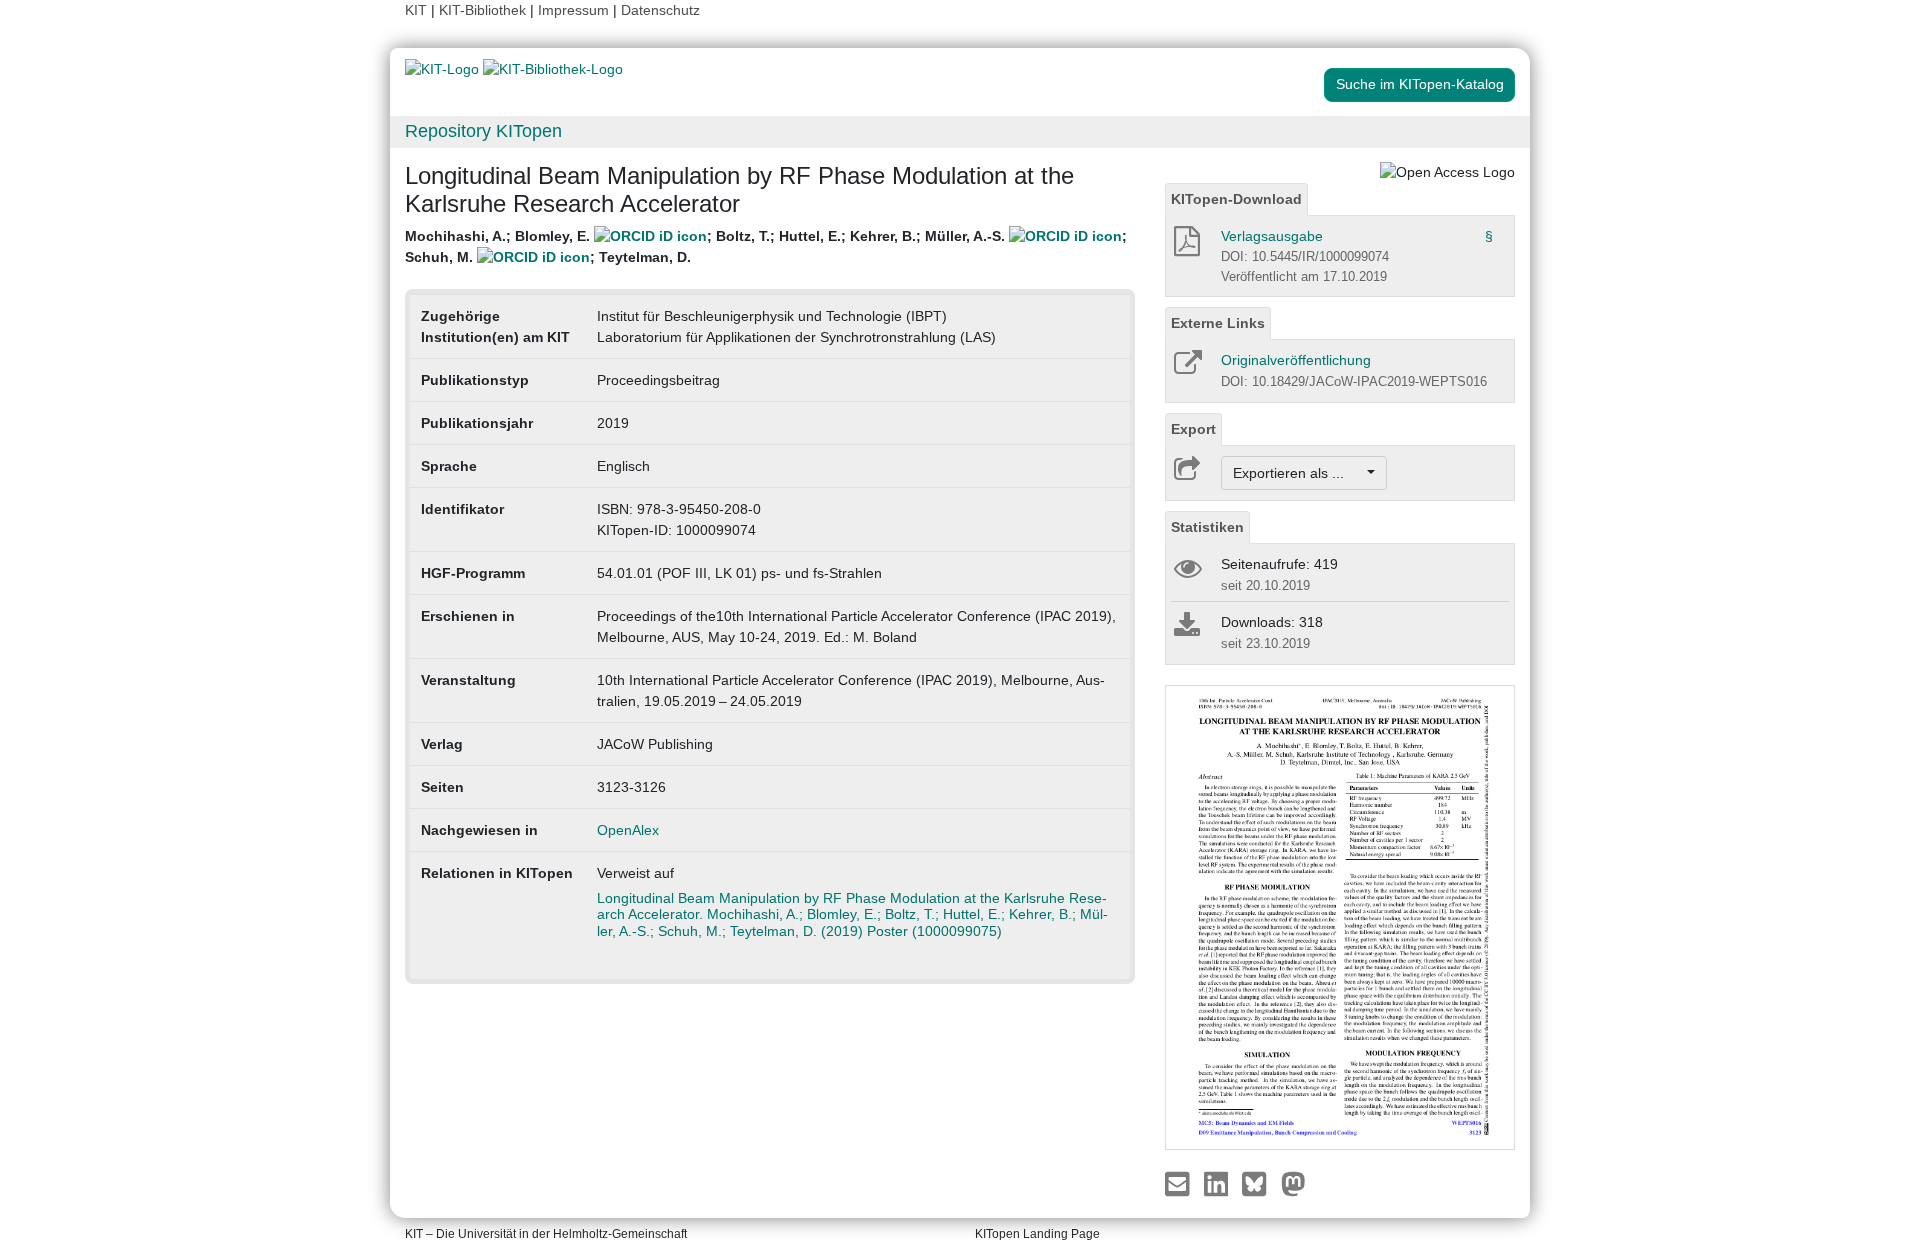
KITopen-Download (1236, 199)
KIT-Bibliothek (484, 10)
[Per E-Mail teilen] (1179, 1183)
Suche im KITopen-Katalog (1420, 84)
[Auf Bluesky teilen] (1259, 1183)
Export (1193, 429)
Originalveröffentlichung (1296, 360)
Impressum (573, 10)
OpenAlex (628, 830)
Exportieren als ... (1298, 473)
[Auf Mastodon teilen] (1293, 1183)
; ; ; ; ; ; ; (766, 246)
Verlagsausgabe (1272, 236)
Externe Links (1218, 323)
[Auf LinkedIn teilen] (1218, 1183)
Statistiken (1207, 527)
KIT (416, 10)
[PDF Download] (1185, 247)
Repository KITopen (483, 131)
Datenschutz (660, 10)
